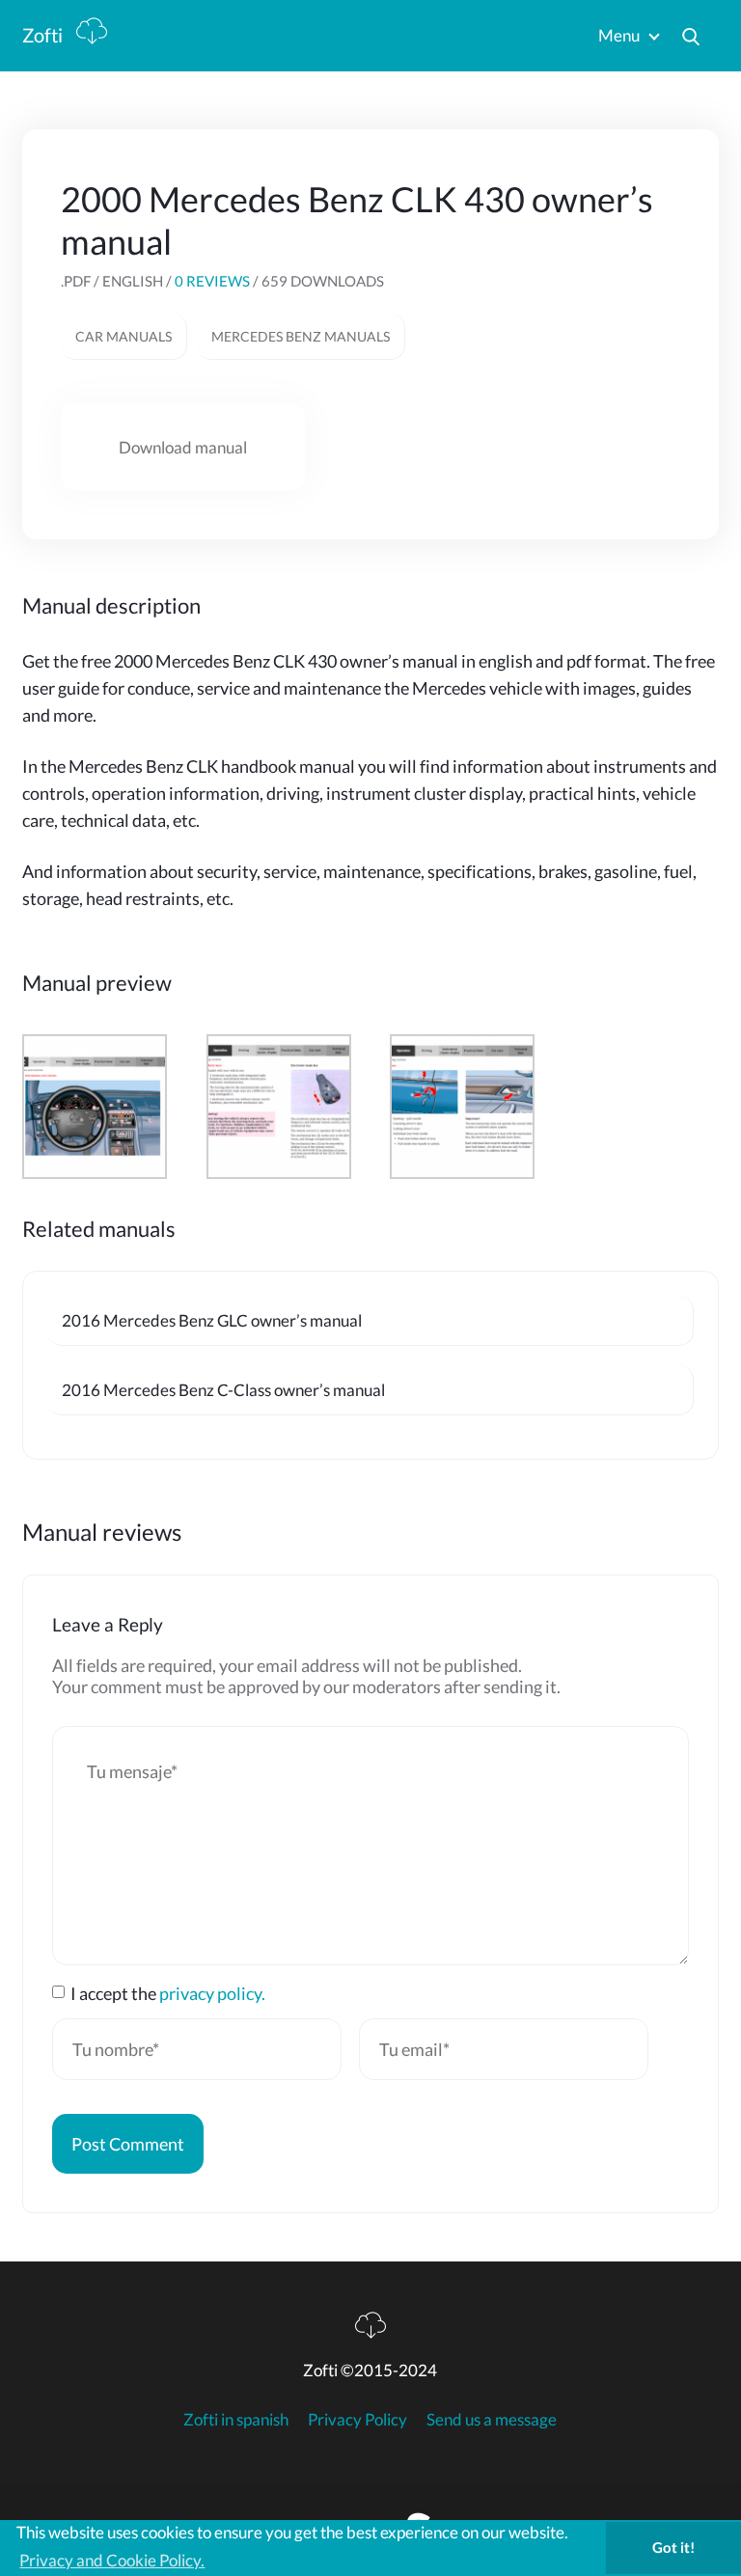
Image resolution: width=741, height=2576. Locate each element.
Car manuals (123, 336)
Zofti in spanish (236, 2419)
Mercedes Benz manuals (301, 336)
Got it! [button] (673, 2547)
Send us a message (492, 2419)
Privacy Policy (357, 2419)
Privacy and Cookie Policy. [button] (112, 2560)
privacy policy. (212, 1993)
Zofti (44, 35)
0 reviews (212, 281)
